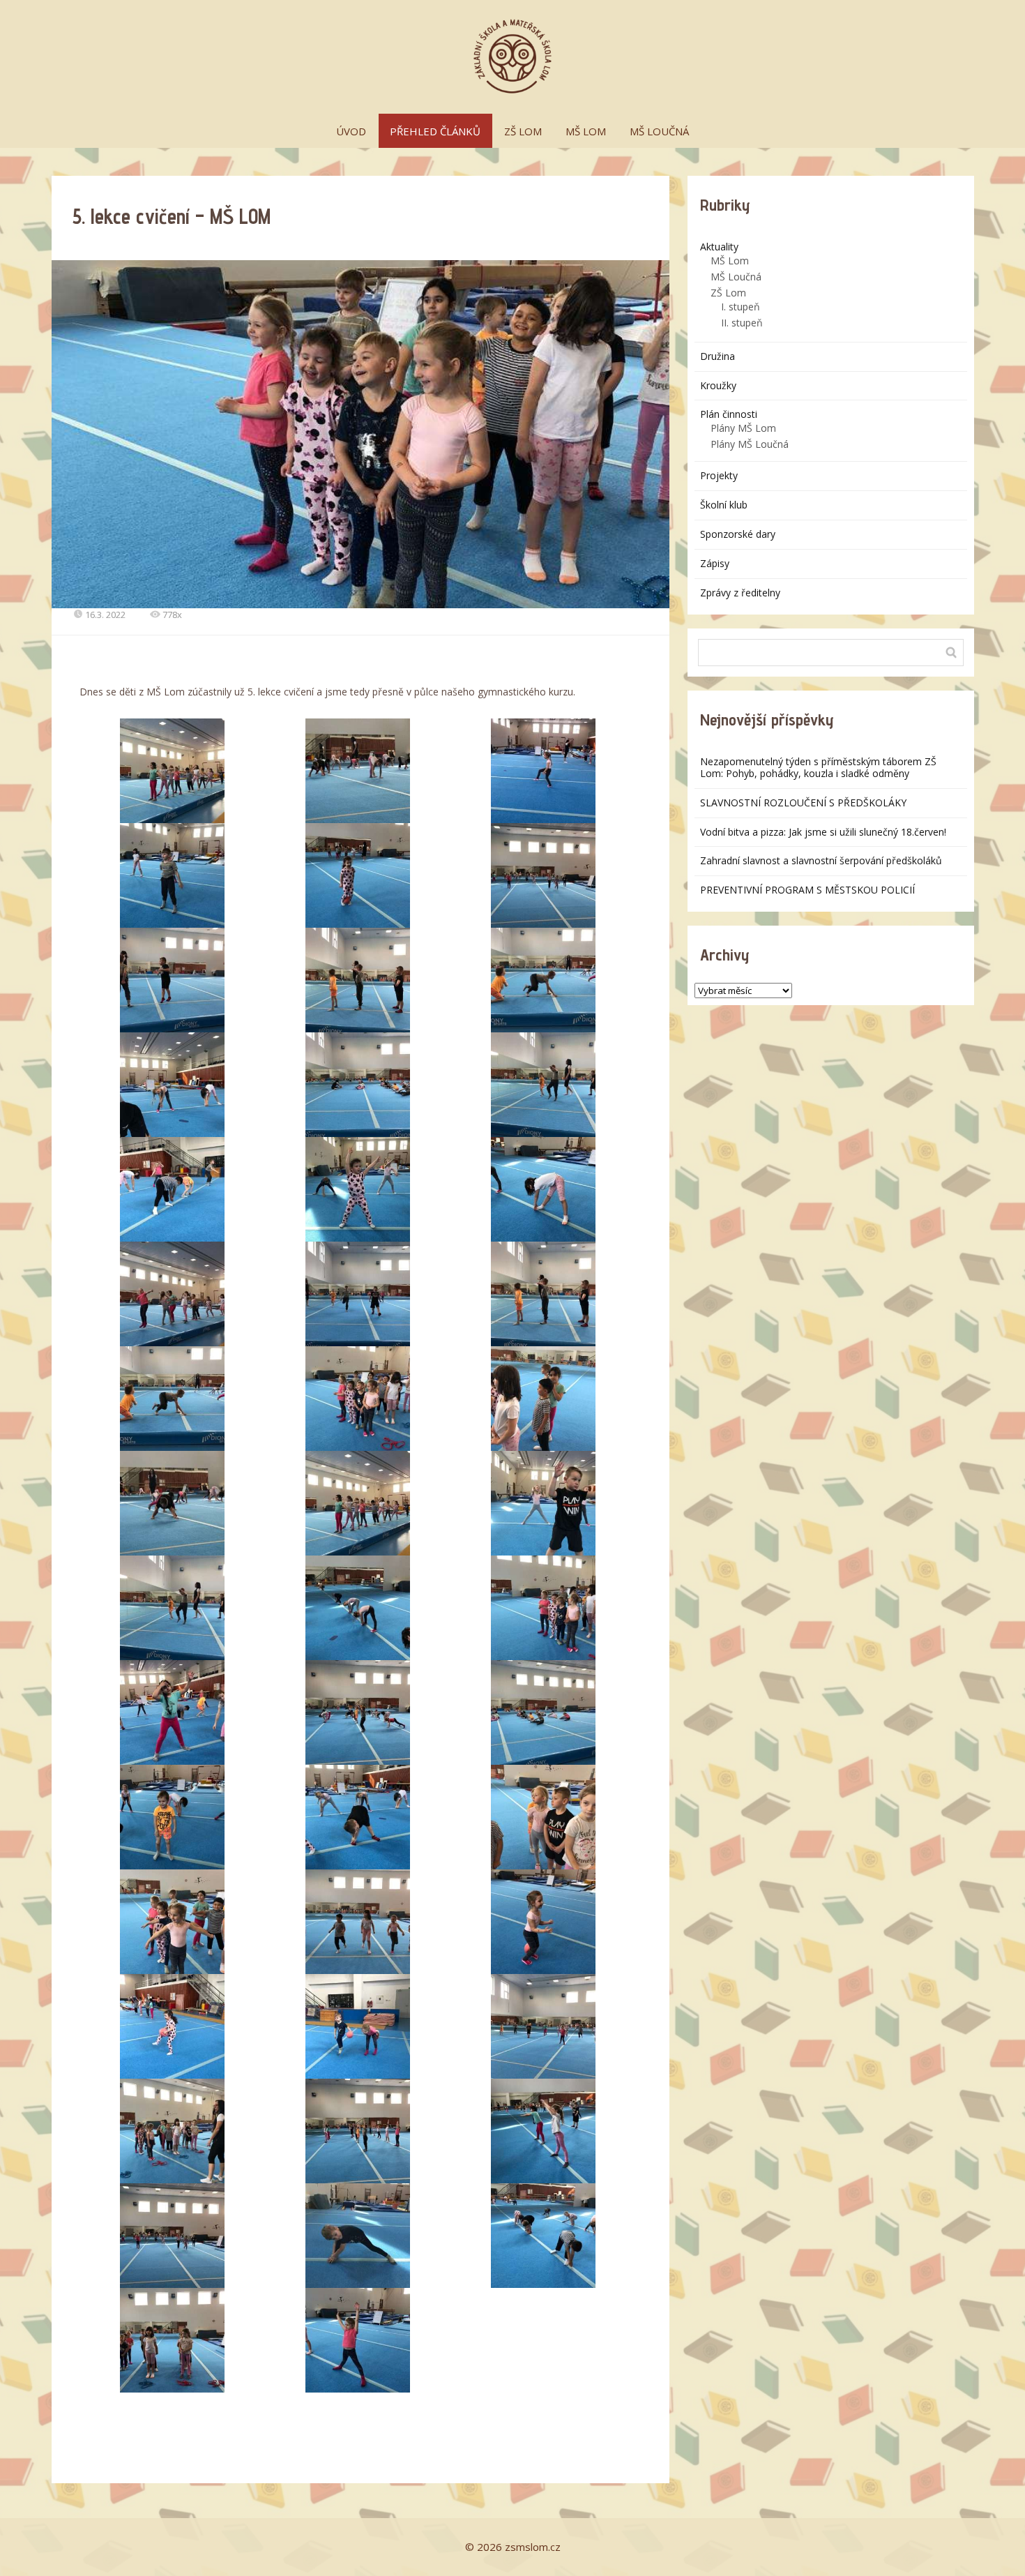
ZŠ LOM (523, 131)
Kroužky (718, 385)
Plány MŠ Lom (743, 428)
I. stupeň (741, 307)
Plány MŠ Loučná (750, 444)
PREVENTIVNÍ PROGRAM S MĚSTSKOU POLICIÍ (807, 890)
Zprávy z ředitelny (740, 593)
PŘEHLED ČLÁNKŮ (435, 131)
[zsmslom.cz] (512, 57)
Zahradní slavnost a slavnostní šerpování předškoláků (821, 860)
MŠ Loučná (736, 277)
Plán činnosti (729, 414)
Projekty (719, 475)
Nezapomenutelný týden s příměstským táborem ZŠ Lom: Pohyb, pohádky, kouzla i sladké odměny (818, 767)
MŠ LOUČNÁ (659, 131)
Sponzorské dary (738, 534)
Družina (717, 356)
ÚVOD (351, 131)
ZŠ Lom (728, 293)
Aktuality (719, 247)
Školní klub (724, 505)
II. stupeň (742, 323)
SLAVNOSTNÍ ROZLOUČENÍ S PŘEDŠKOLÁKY (803, 803)
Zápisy (715, 563)
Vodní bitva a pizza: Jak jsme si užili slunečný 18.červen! (823, 832)
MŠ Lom (730, 261)
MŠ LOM (586, 131)
